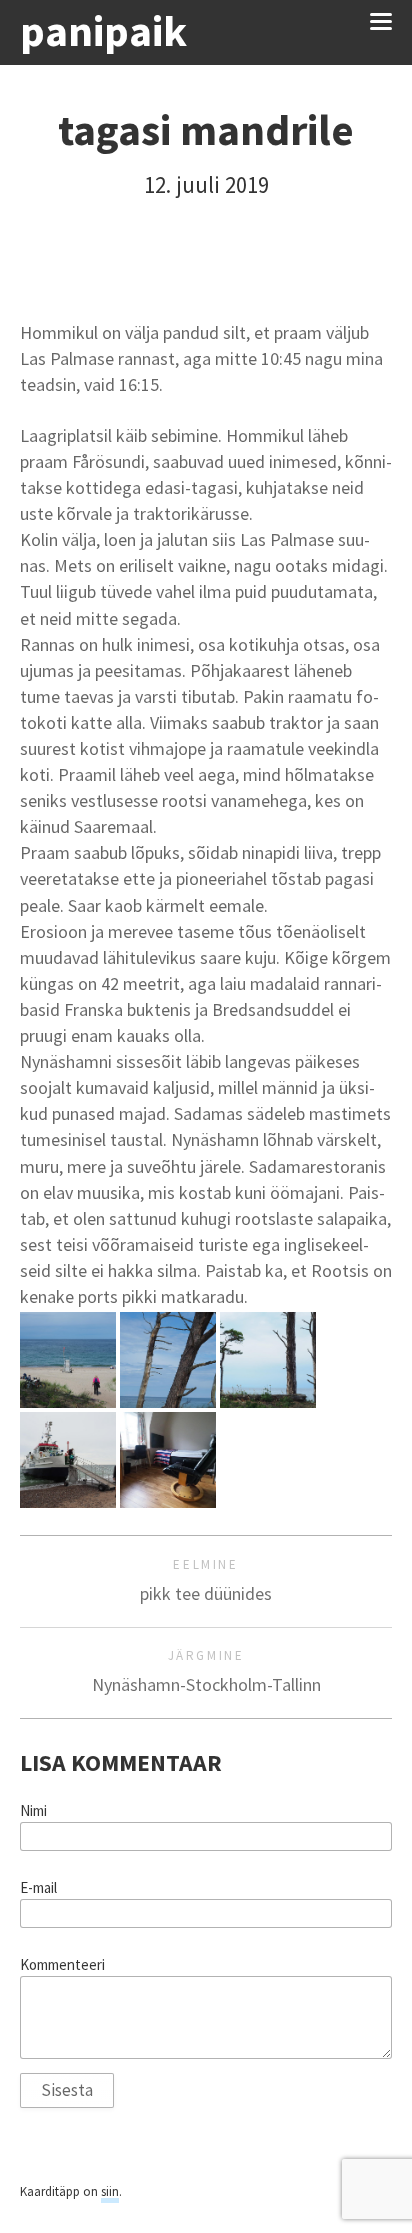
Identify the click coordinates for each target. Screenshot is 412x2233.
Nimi (33, 1811)
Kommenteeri (62, 1965)
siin (110, 2191)
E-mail (38, 1888)
